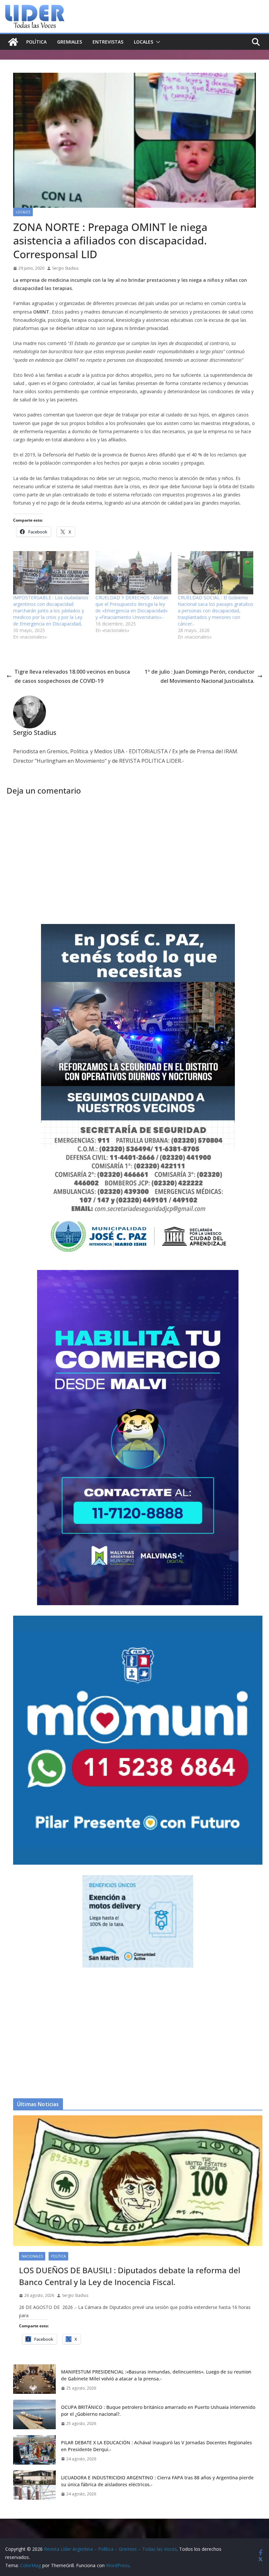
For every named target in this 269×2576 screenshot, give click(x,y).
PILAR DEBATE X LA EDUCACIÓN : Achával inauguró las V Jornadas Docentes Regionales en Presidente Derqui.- (156, 2446)
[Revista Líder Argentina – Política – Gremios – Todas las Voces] (13, 42)
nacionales (32, 2256)
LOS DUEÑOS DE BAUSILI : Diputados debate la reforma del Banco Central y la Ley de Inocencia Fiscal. (130, 2276)
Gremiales (70, 42)
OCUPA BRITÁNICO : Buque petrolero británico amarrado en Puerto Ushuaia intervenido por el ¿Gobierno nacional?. (158, 2411)
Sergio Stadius (65, 268)
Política (36, 42)
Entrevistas (108, 42)
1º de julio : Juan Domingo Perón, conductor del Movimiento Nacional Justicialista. (200, 676)
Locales (144, 42)
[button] (157, 42)
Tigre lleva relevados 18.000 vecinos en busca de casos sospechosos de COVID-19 (72, 676)
